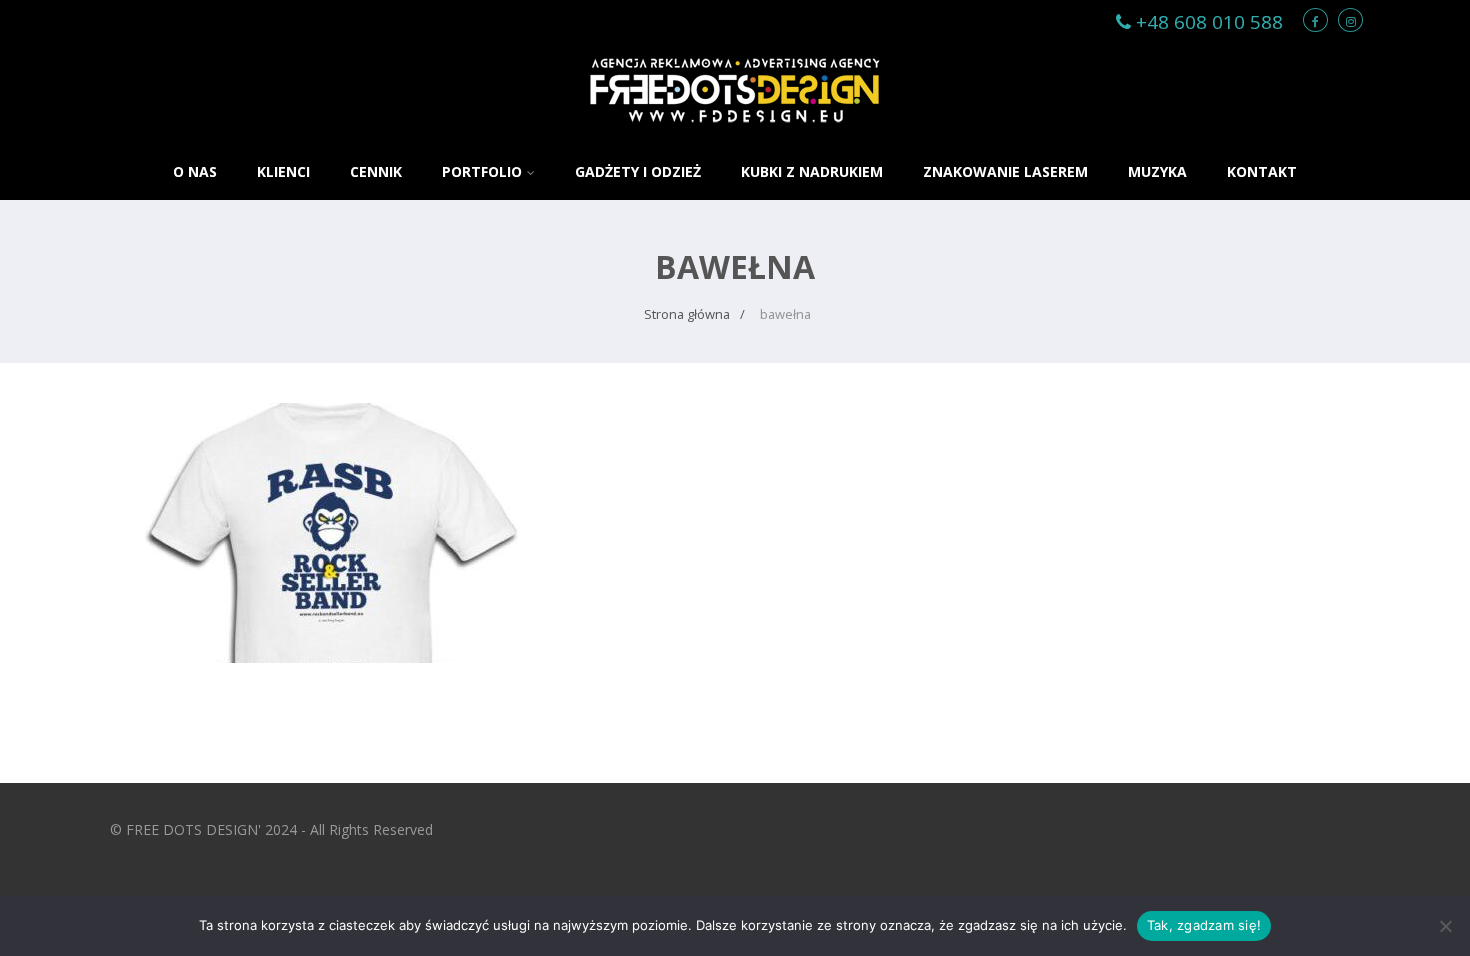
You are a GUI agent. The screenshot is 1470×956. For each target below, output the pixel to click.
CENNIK (376, 171)
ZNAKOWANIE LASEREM (1005, 171)
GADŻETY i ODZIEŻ (638, 171)
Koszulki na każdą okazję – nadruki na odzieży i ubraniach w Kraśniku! (335, 456)
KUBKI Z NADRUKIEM (812, 171)
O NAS (195, 171)
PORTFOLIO (482, 171)
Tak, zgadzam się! (1204, 925)
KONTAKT (1262, 171)
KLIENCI (283, 171)
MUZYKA (1157, 171)
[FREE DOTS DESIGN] (735, 134)
